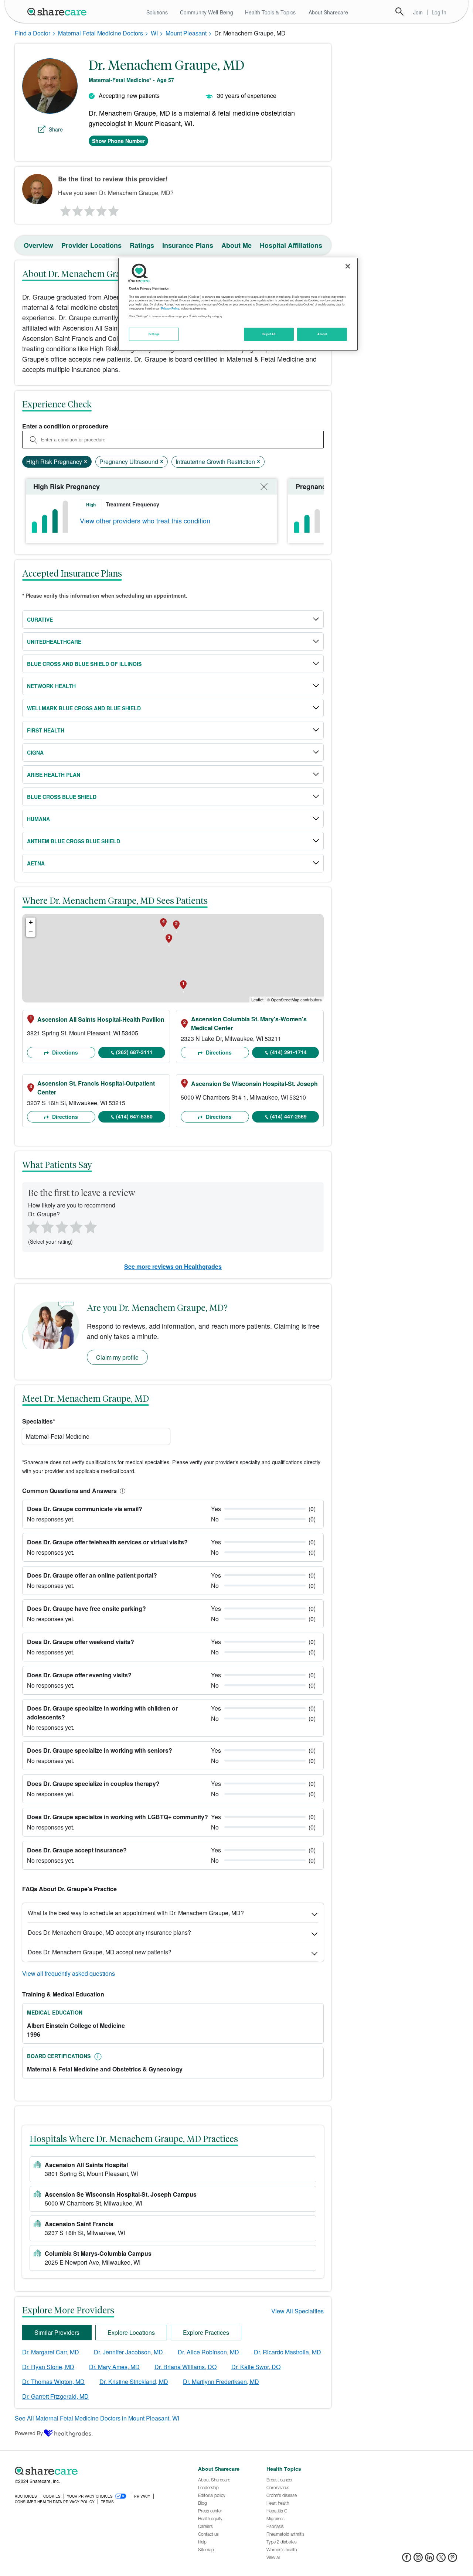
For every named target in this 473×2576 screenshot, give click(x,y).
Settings (154, 334)
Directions (64, 1052)
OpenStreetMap (285, 1000)
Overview (38, 245)
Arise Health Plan (54, 775)
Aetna (36, 863)
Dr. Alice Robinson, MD (208, 2352)
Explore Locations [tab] (131, 2332)
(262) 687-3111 (134, 1052)
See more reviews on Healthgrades (173, 1266)
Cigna (35, 752)
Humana (38, 819)
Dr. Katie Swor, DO (256, 2367)
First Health (46, 730)
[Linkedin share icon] (430, 2560)
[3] (89, 209)
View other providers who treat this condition (145, 520)
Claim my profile (117, 1357)
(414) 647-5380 (134, 1116)
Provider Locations (91, 245)
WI (154, 33)
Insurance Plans (188, 245)
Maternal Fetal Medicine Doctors (101, 33)
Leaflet (257, 1000)
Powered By (29, 2433)
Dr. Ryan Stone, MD (48, 2367)
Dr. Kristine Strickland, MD (134, 2382)
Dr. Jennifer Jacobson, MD (128, 2352)
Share (56, 129)
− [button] (31, 932)
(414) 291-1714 (288, 1052)
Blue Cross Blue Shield (62, 797)
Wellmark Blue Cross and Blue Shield (84, 708)
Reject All (269, 334)
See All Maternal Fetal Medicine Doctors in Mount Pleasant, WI (97, 2418)
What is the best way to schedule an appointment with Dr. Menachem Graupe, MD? (136, 1913)
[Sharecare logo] (96, 2471)
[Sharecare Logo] (58, 11)
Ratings (142, 245)
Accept (322, 334)
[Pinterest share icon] (452, 2560)
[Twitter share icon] (441, 2560)
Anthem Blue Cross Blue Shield (74, 841)
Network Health (51, 686)
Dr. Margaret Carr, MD (51, 2352)
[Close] (348, 266)
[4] (102, 209)
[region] (238, 304)
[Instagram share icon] (418, 2560)
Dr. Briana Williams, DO (186, 2367)
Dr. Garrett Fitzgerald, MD (55, 2396)
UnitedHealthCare (54, 642)
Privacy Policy (170, 308)
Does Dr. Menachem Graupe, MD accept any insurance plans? (109, 1932)
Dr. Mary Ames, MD (114, 2367)
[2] (77, 209)
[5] (114, 209)
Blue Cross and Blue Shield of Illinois (84, 664)
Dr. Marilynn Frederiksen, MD (221, 2382)
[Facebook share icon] (407, 2560)
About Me (236, 245)
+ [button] (31, 922)
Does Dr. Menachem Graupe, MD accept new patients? (100, 1952)
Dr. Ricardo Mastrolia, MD (287, 2352)
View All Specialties (297, 2311)
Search (399, 11)
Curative (40, 619)
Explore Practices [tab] (206, 2332)
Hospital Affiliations (291, 245)
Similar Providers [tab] (57, 2332)
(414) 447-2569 (288, 1116)
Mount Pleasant (186, 33)
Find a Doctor (33, 33)
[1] (64, 209)
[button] (121, 1491)
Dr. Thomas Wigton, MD (53, 2382)
